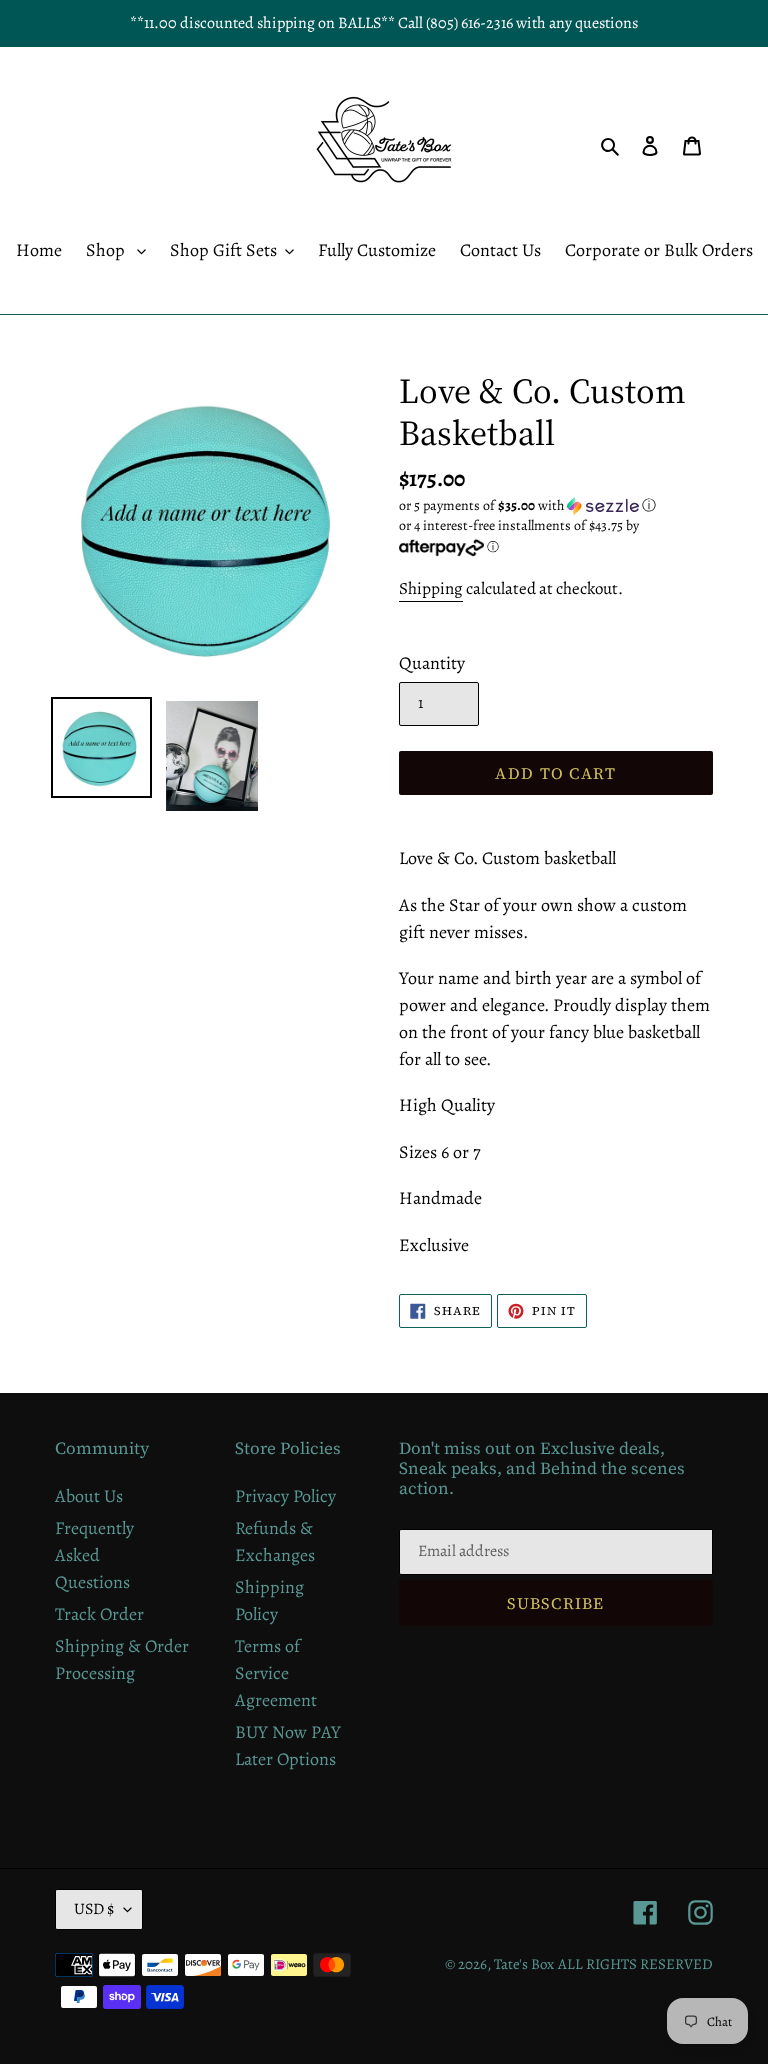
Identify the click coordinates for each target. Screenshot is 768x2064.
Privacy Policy (285, 1496)
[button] (527, 505)
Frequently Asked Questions (94, 1555)
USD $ (94, 1909)
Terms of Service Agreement (276, 1673)
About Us (89, 1496)
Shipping (431, 588)
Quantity (432, 663)
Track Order (99, 1614)
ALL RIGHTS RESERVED (635, 1964)
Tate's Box (524, 1964)
